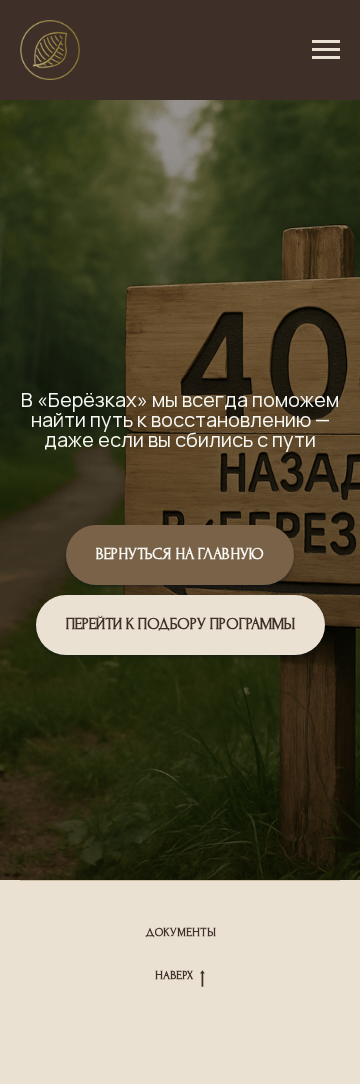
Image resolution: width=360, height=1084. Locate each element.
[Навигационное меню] (326, 50)
